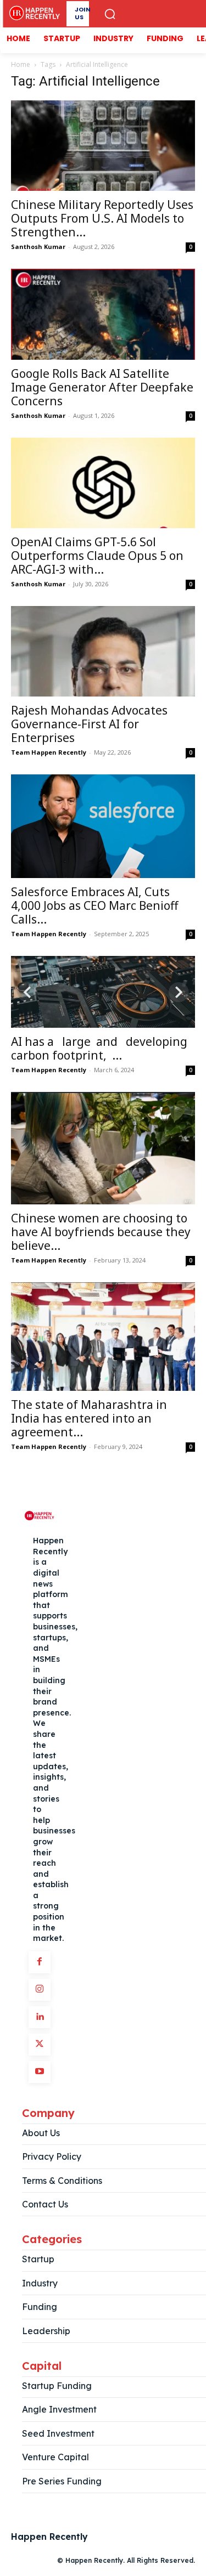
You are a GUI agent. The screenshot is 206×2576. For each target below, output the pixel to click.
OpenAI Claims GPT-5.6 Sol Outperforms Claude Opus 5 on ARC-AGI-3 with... (97, 556)
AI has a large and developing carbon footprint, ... (101, 1048)
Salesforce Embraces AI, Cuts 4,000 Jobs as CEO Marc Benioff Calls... (94, 905)
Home (21, 64)
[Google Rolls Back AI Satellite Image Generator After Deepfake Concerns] (103, 314)
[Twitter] (40, 2045)
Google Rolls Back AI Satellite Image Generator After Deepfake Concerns (102, 387)
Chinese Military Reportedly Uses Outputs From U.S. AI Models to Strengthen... (102, 218)
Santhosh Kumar (38, 247)
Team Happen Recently (49, 752)
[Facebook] (40, 1962)
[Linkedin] (40, 2017)
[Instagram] (40, 1990)
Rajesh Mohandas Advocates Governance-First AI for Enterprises (89, 724)
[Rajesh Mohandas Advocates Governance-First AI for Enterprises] (103, 651)
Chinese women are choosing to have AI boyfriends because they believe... (101, 1232)
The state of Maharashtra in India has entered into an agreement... (89, 1418)
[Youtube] (40, 2072)
